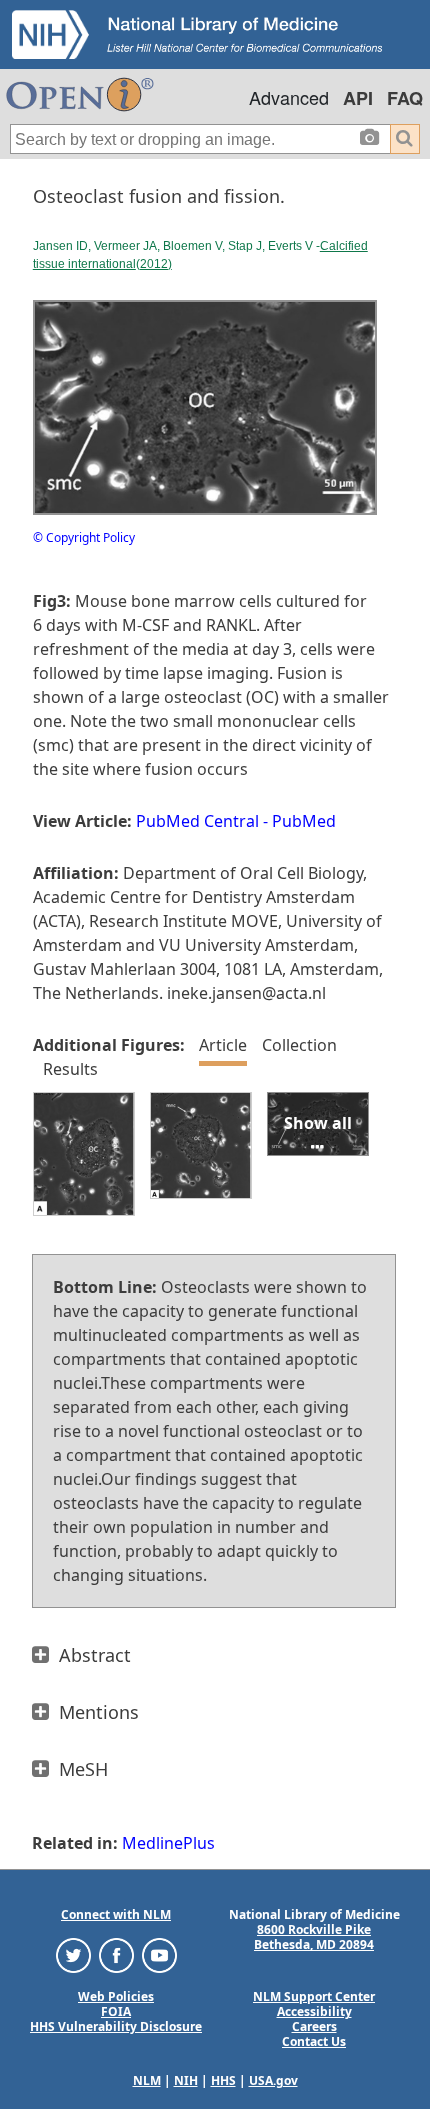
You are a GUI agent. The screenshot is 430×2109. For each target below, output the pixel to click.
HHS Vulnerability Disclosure (116, 2026)
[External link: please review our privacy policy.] (73, 1954)
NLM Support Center (314, 1996)
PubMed (304, 821)
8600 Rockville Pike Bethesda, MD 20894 (314, 1937)
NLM (147, 2080)
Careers (314, 2026)
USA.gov (273, 2080)
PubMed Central (197, 821)
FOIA (116, 2011)
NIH (186, 2080)
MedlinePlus (168, 1843)
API (358, 98)
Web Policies (116, 1996)
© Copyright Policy (84, 537)
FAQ (405, 98)
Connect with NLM (116, 1914)
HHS (223, 2080)
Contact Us (314, 2041)
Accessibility (314, 2011)
